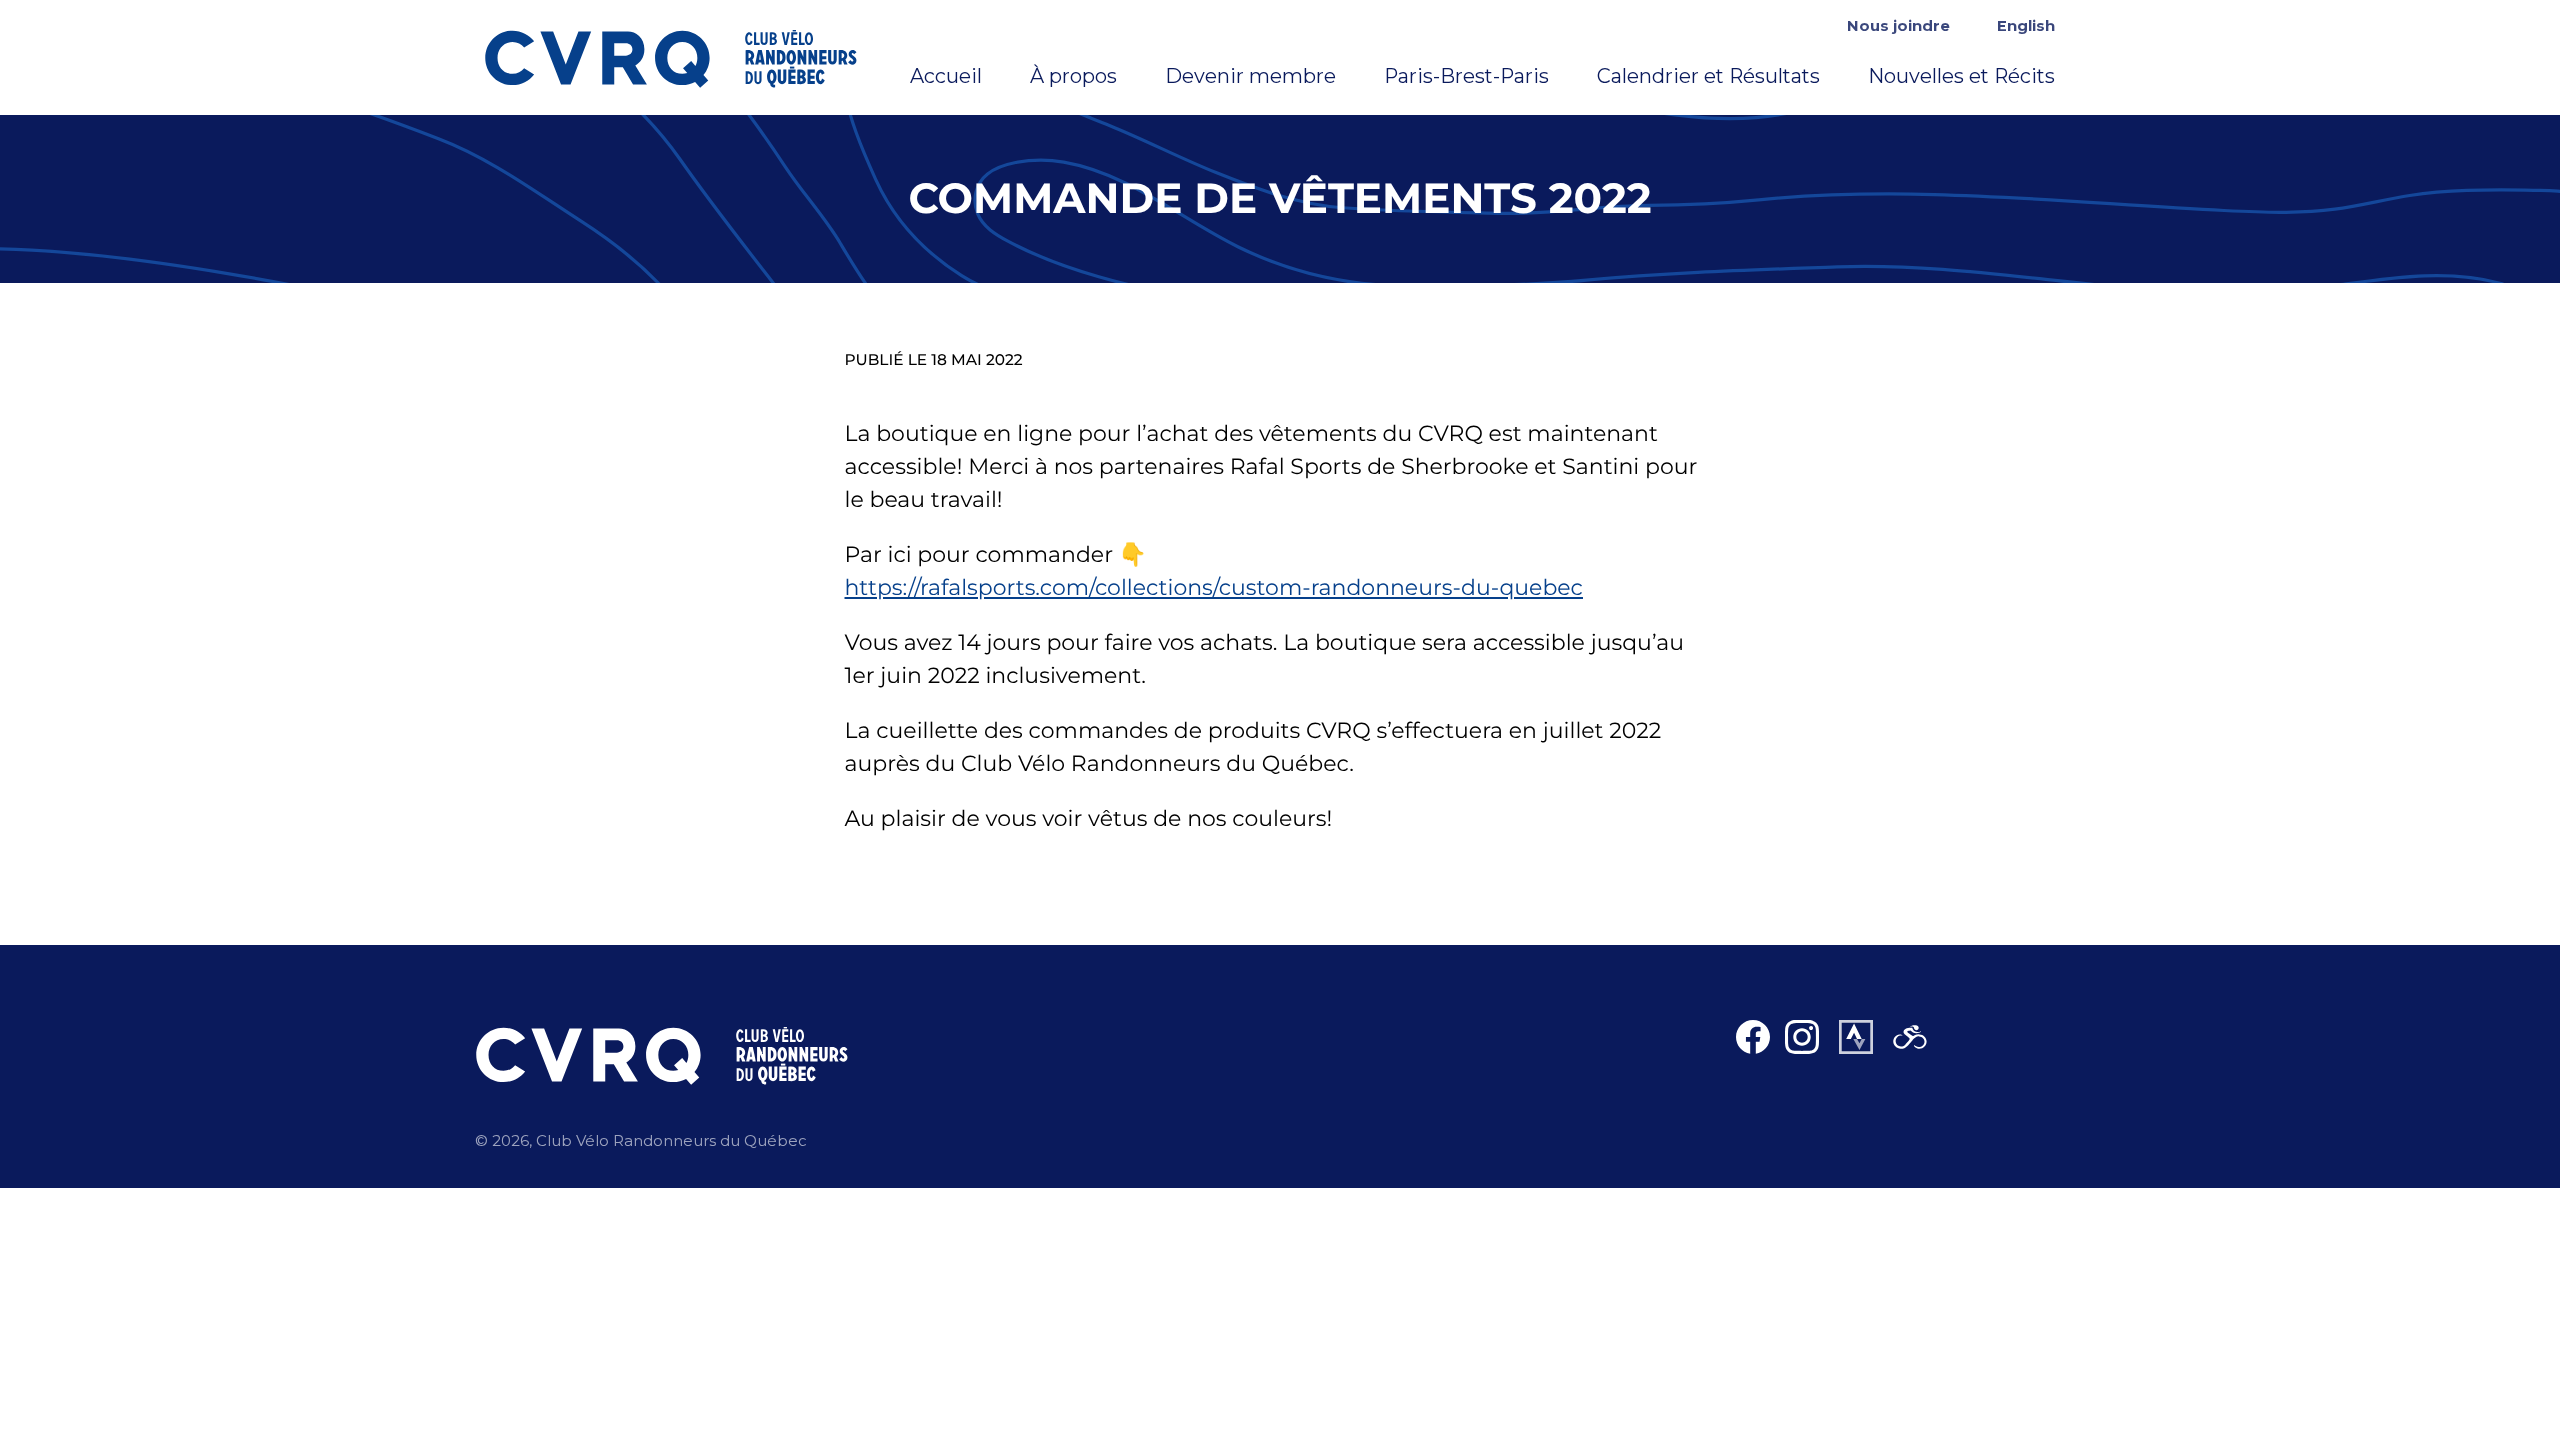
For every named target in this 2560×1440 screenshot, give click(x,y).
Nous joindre (1898, 26)
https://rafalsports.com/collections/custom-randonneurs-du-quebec (1214, 587)
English (2026, 26)
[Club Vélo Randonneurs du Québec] (686, 57)
